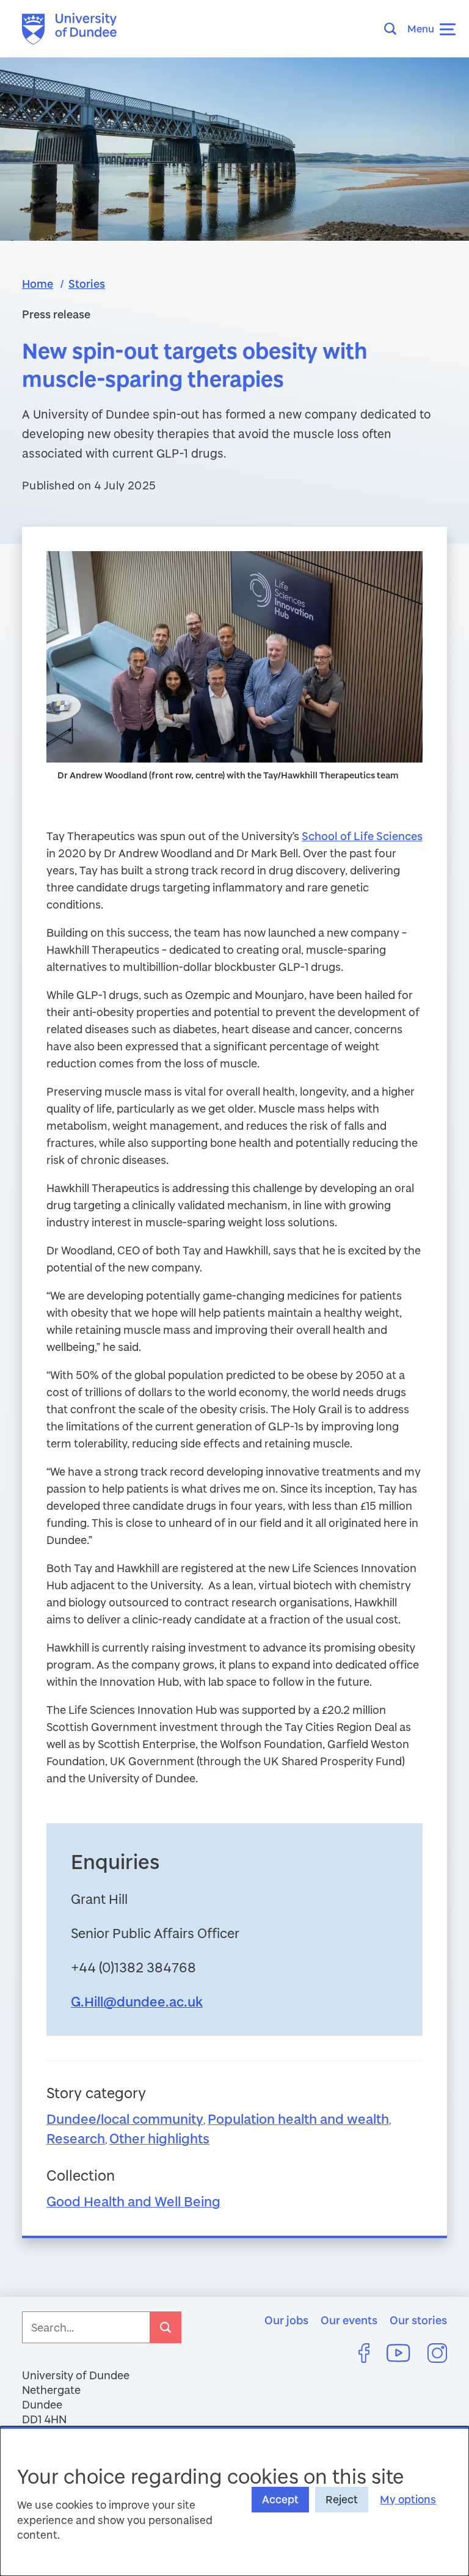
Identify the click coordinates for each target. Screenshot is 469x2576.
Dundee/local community (125, 2119)
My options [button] (408, 2499)
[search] (165, 2327)
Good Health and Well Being (133, 2201)
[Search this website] (394, 29)
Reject (342, 2499)
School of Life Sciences (362, 836)
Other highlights (159, 2138)
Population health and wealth (298, 2119)
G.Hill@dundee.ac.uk (137, 2001)
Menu (421, 28)
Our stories (418, 2320)
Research (76, 2138)
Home (38, 284)
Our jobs (286, 2320)
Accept (280, 2499)
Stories (87, 284)
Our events (349, 2320)
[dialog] (234, 2501)
